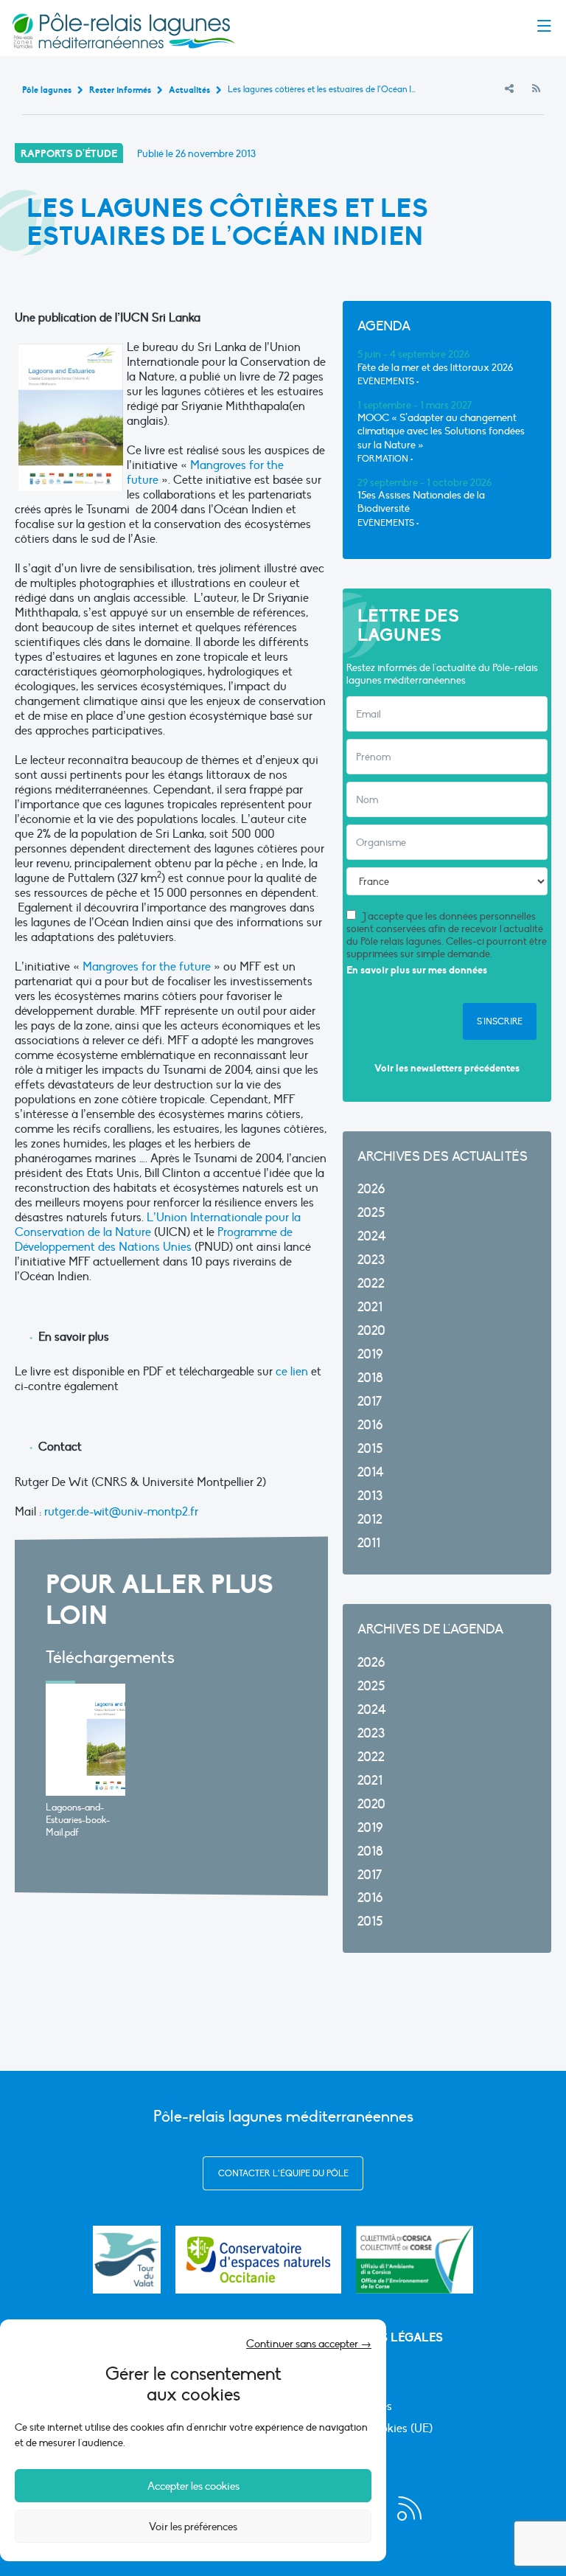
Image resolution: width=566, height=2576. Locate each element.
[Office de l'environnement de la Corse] (415, 2260)
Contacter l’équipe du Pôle (283, 2173)
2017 (370, 1402)
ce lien (292, 1372)
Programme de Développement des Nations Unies (154, 1240)
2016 (370, 1425)
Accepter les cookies (193, 2486)
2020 (371, 1331)
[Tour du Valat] (127, 2260)
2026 (371, 1189)
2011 (369, 1543)
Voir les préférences (193, 2527)
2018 (370, 1378)
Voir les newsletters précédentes (447, 1068)
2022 (371, 1284)
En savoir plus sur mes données (417, 970)
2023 (371, 1260)
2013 (370, 1496)
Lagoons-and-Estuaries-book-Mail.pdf (78, 1820)
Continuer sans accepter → (309, 2344)
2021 (370, 1307)
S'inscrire (500, 1021)
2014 (371, 1472)
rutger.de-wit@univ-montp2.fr (121, 1512)
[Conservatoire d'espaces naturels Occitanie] (258, 2260)
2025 (371, 1213)
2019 (370, 1354)
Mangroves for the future (148, 967)
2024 (372, 1236)
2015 (370, 1449)
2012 (370, 1520)
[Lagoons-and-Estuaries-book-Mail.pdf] (85, 1740)
